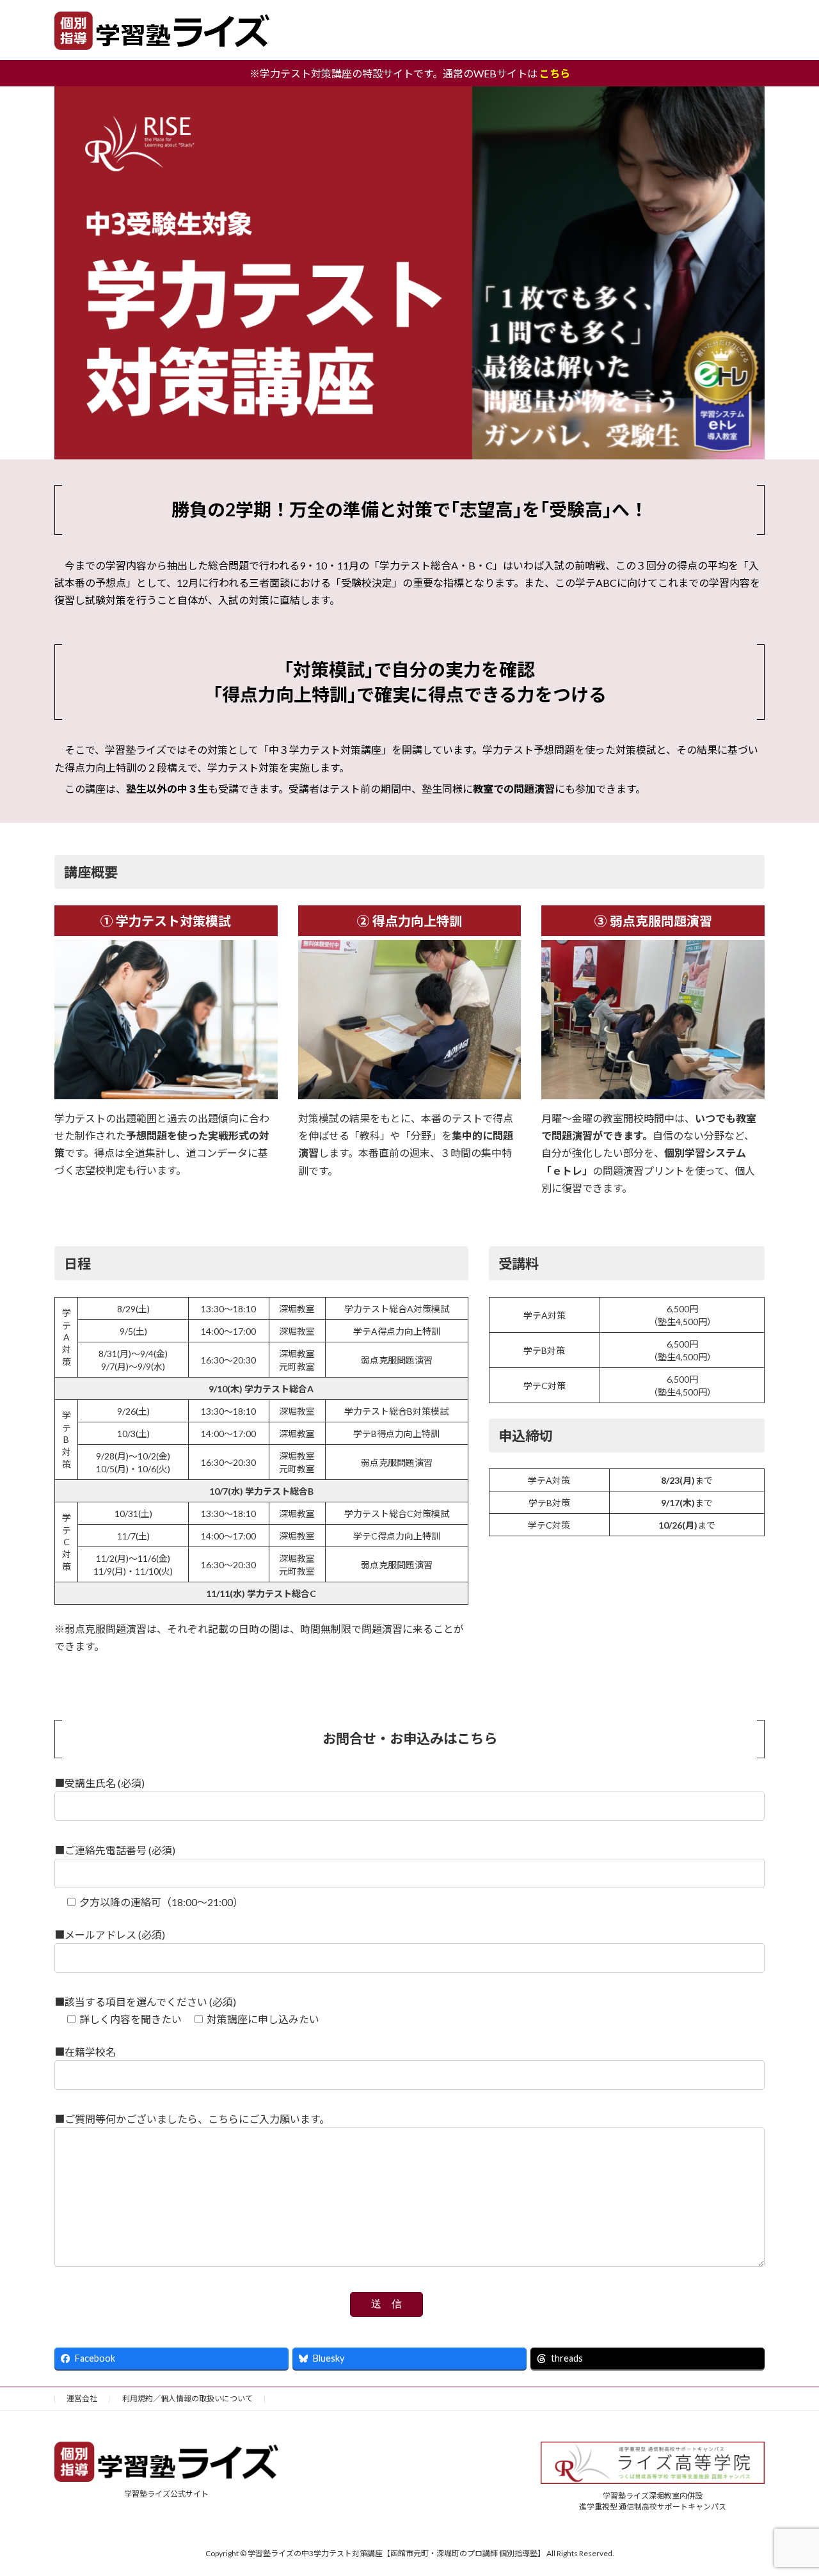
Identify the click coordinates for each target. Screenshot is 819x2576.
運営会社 (82, 2398)
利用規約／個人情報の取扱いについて (187, 2398)
